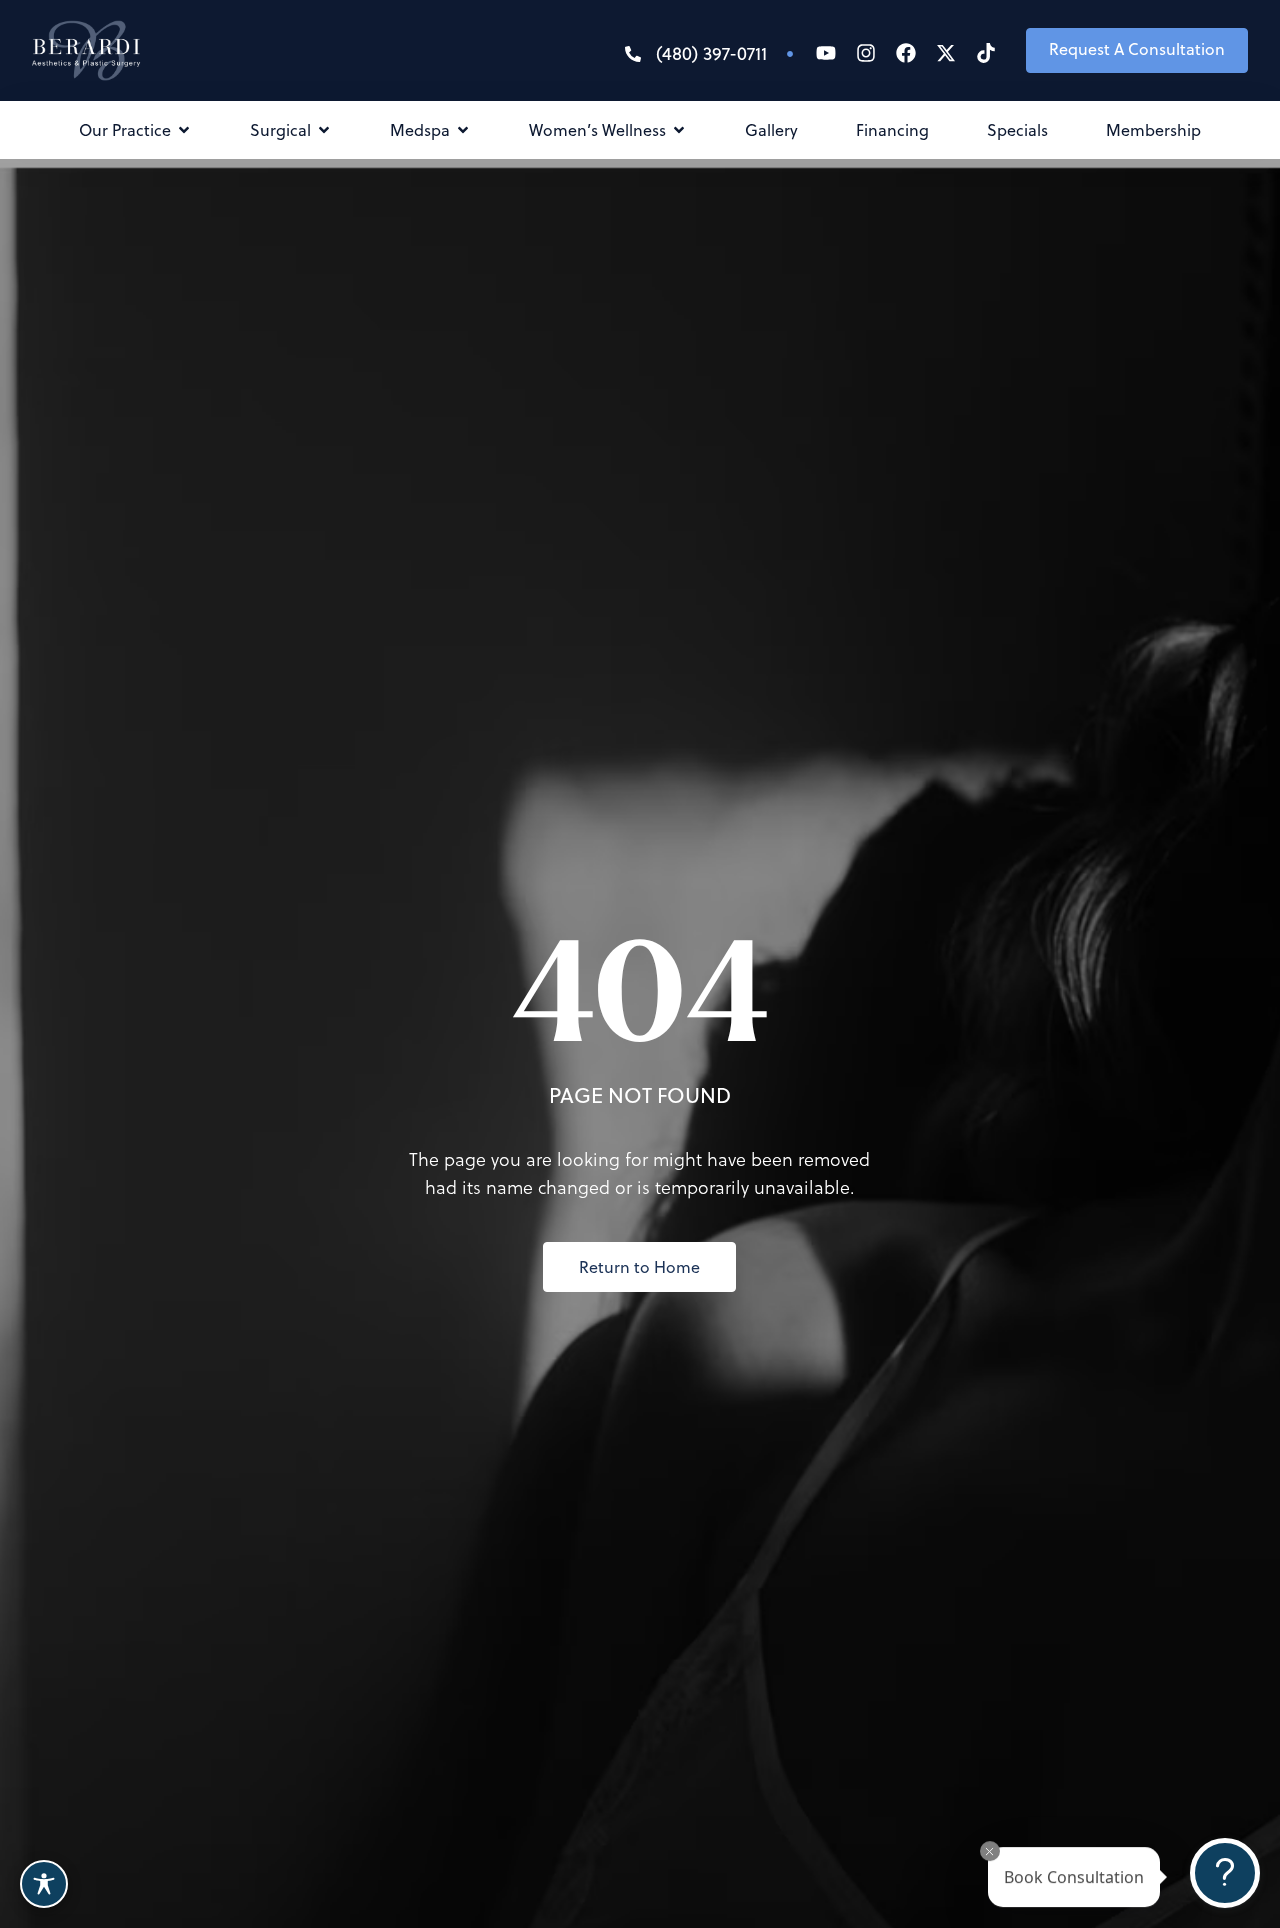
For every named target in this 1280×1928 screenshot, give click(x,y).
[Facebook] (906, 53)
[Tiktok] (986, 53)
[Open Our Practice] (184, 130)
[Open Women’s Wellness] (679, 130)
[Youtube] (826, 53)
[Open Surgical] (324, 130)
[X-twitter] (946, 53)
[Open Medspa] (463, 130)
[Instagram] (866, 53)
